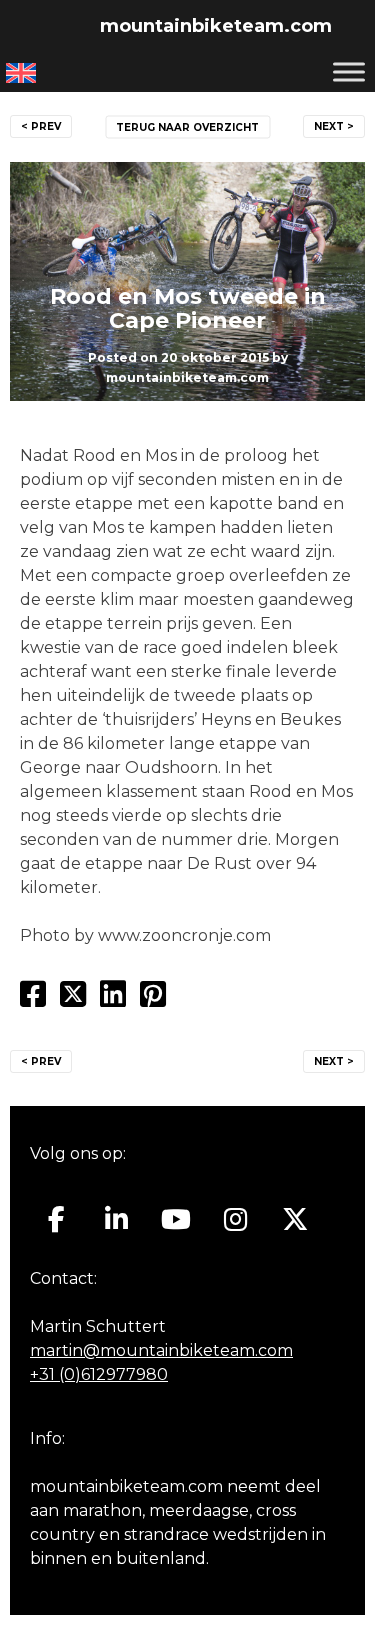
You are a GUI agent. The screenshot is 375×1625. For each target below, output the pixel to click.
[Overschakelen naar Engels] (21, 73)
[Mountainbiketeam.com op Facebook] (56, 1220)
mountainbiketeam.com (216, 26)
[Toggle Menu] (349, 71)
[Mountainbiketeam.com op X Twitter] (295, 1220)
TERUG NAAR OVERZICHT (187, 127)
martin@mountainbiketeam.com (161, 1350)
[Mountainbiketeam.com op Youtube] (176, 1220)
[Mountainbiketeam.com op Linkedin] (116, 1220)
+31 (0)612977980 (99, 1374)
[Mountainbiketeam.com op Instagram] (235, 1220)
